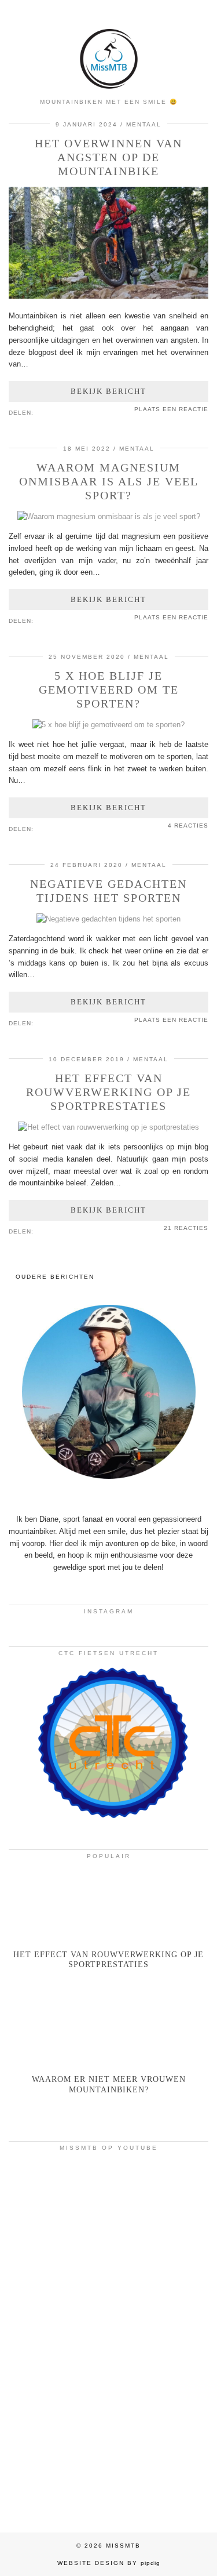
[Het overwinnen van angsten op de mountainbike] (108, 296)
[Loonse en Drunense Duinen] (108, 2338)
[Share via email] (39, 412)
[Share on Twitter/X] (50, 412)
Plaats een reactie (171, 409)
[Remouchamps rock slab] (108, 2459)
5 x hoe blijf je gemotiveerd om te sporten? (109, 690)
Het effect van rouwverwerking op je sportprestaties (108, 1092)
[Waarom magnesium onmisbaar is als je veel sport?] (109, 516)
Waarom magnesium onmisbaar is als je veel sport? (109, 481)
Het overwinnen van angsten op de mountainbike (108, 157)
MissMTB (123, 2546)
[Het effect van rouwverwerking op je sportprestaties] (108, 1127)
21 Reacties (186, 1228)
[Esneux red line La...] (108, 2216)
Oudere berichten (55, 1277)
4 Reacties (188, 826)
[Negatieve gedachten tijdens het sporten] (108, 919)
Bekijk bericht (108, 391)
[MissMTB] (108, 46)
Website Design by (109, 2563)
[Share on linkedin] (62, 412)
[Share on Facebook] (45, 412)
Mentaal (144, 124)
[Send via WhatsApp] (56, 412)
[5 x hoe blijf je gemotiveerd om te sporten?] (108, 725)
